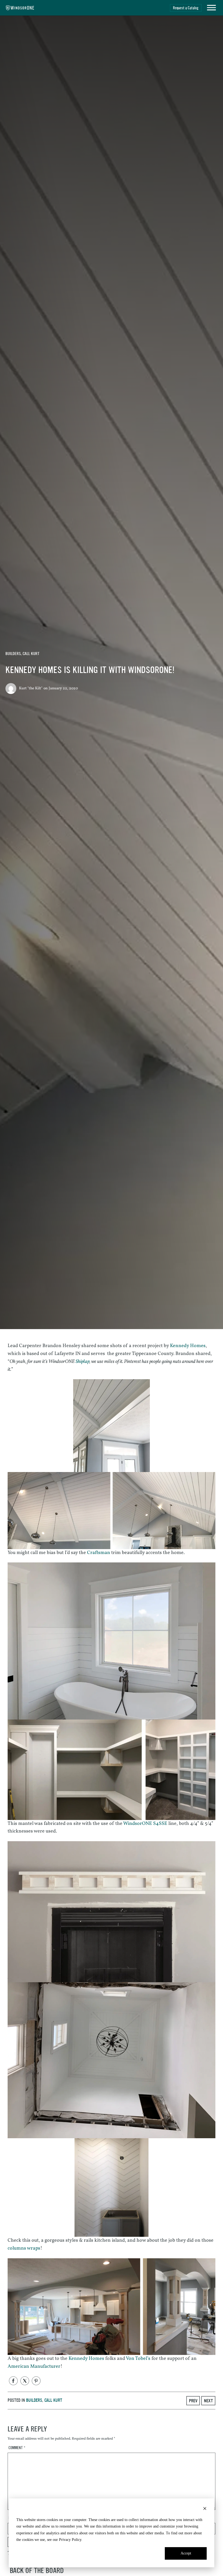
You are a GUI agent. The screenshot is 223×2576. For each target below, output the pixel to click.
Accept (186, 2553)
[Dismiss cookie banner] (205, 2509)
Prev (193, 2401)
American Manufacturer (34, 2367)
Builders (13, 654)
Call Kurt (31, 654)
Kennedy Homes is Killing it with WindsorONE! (90, 670)
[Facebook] (13, 2381)
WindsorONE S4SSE (145, 1824)
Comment (17, 2448)
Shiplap (83, 1362)
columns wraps (24, 2248)
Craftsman (99, 1553)
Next (208, 2401)
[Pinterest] (36, 2381)
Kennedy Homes (188, 1346)
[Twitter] (25, 2381)
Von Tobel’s (138, 2359)
